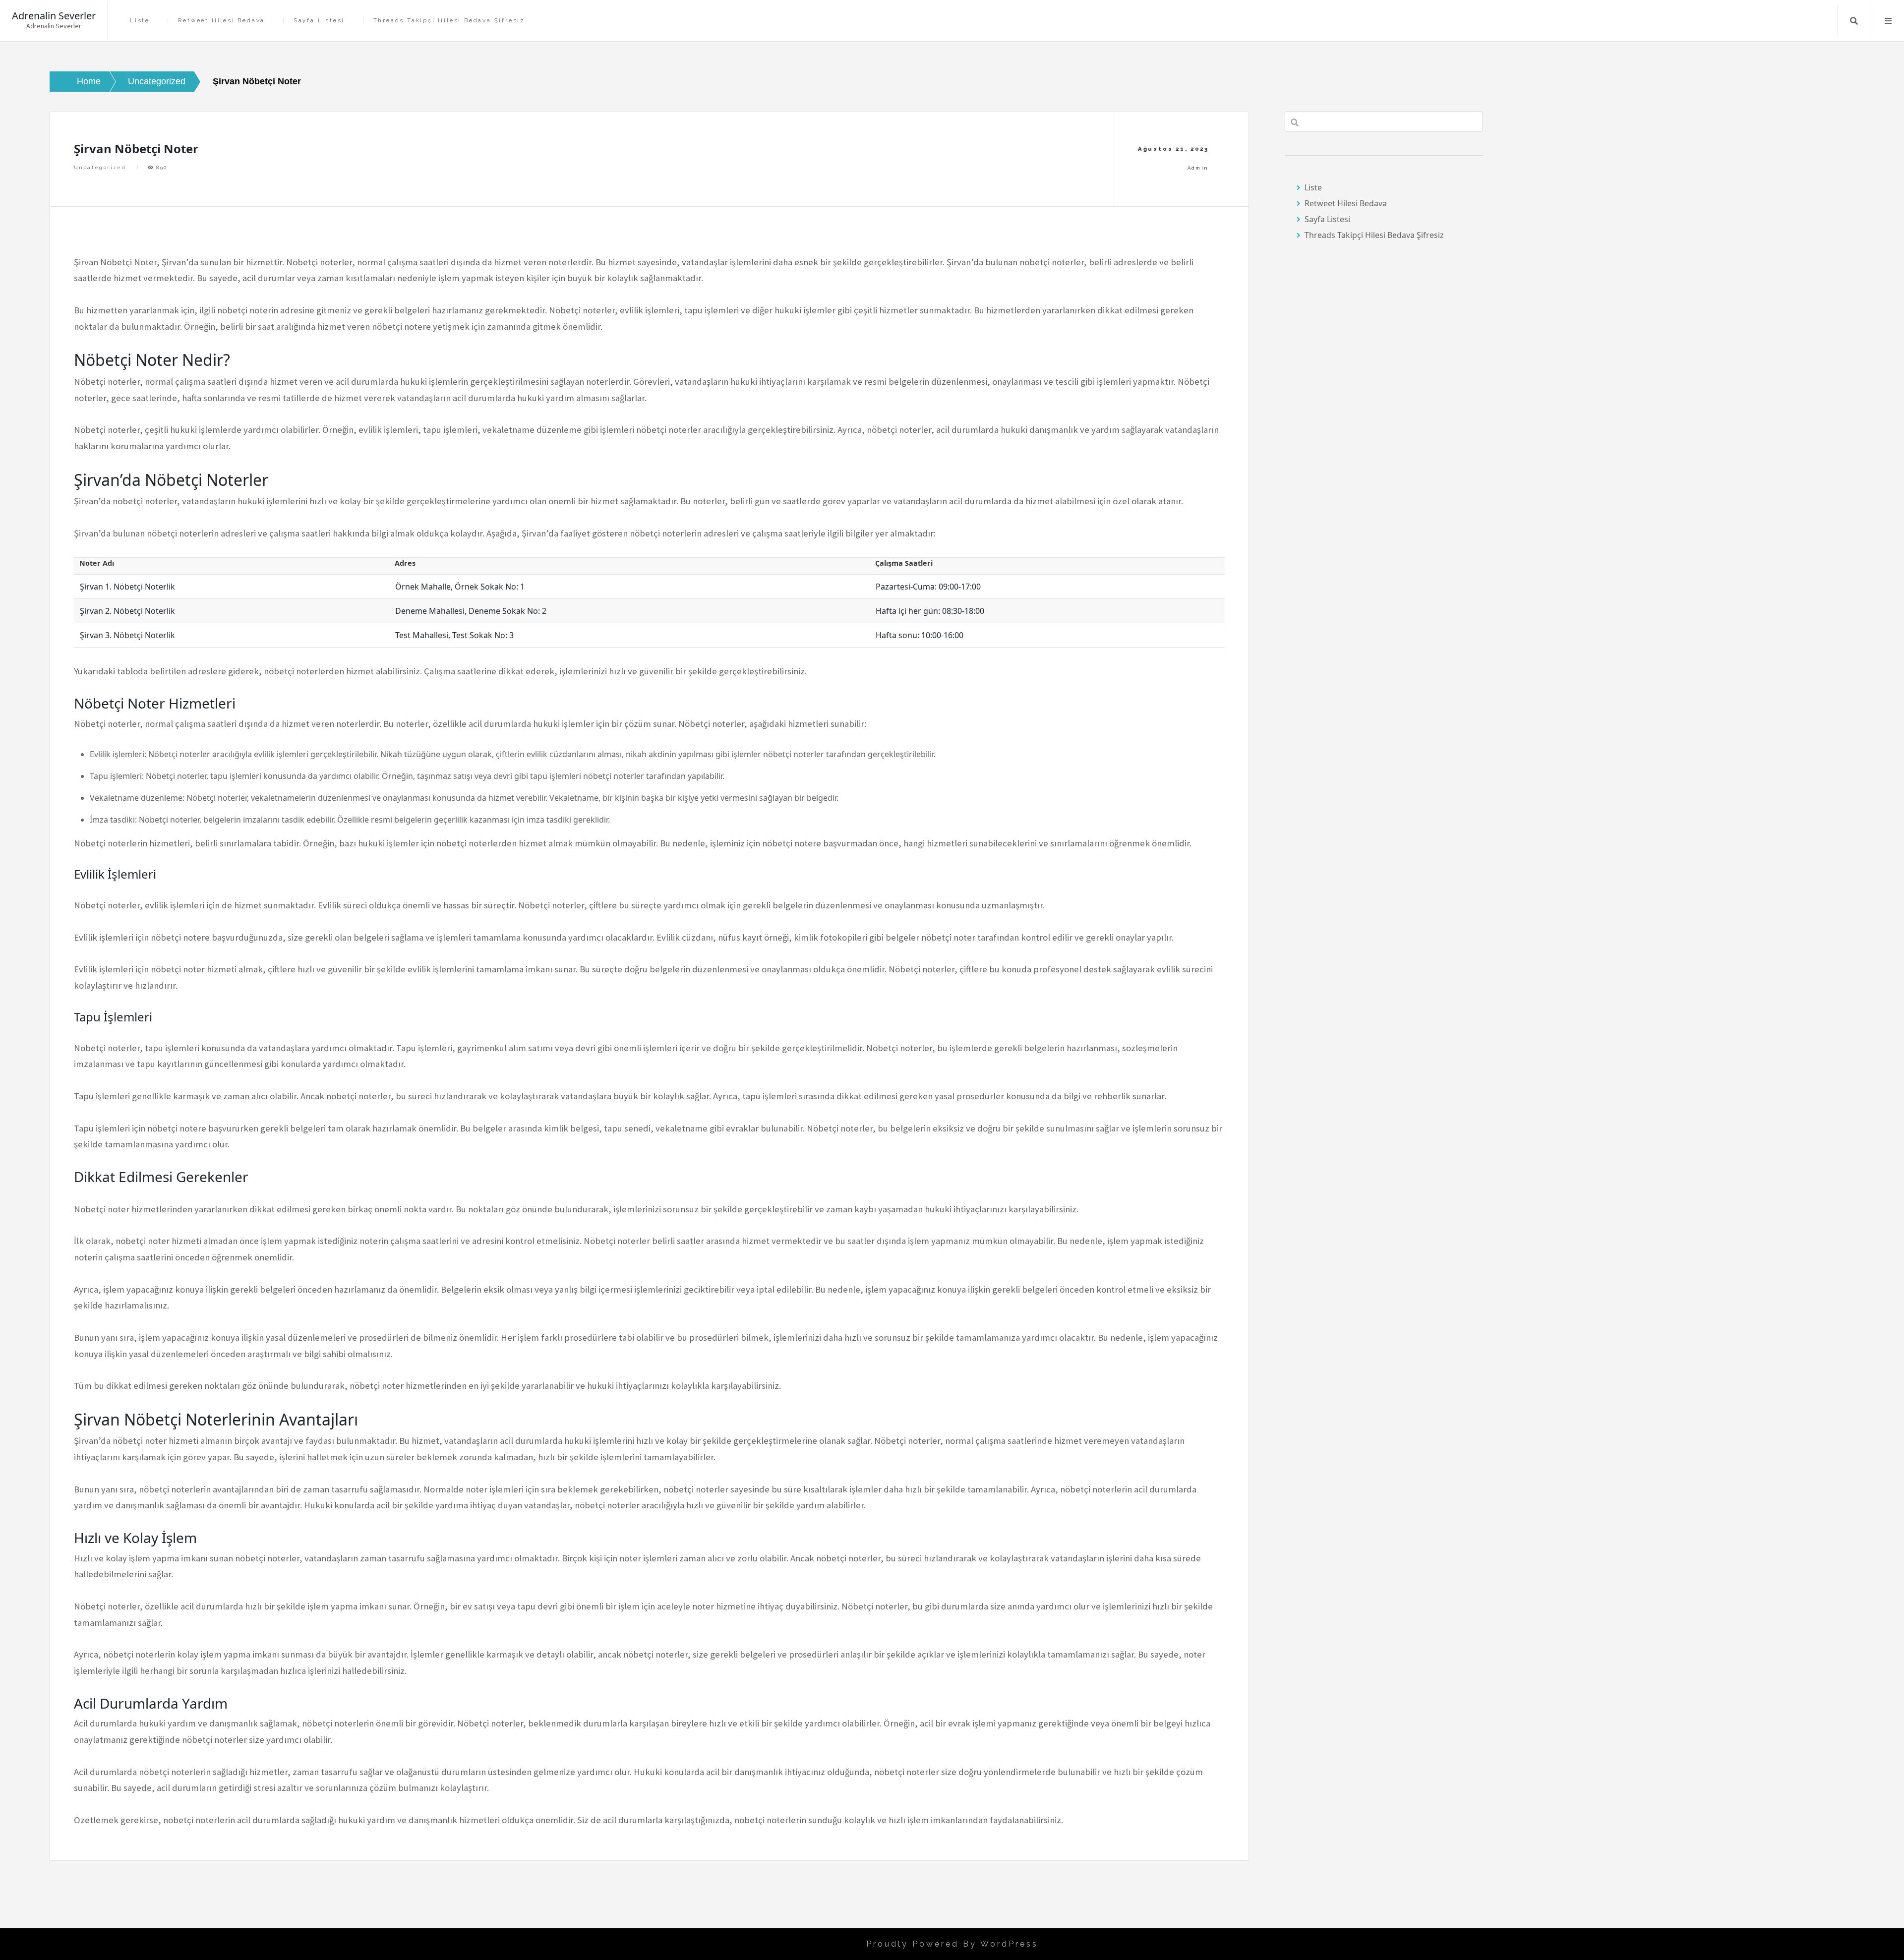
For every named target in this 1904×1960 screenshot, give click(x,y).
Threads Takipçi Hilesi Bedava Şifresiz (449, 21)
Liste (140, 21)
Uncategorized (100, 167)
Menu (1888, 21)
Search (1854, 21)
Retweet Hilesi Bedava (221, 21)
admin (1198, 168)
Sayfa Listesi (319, 21)
